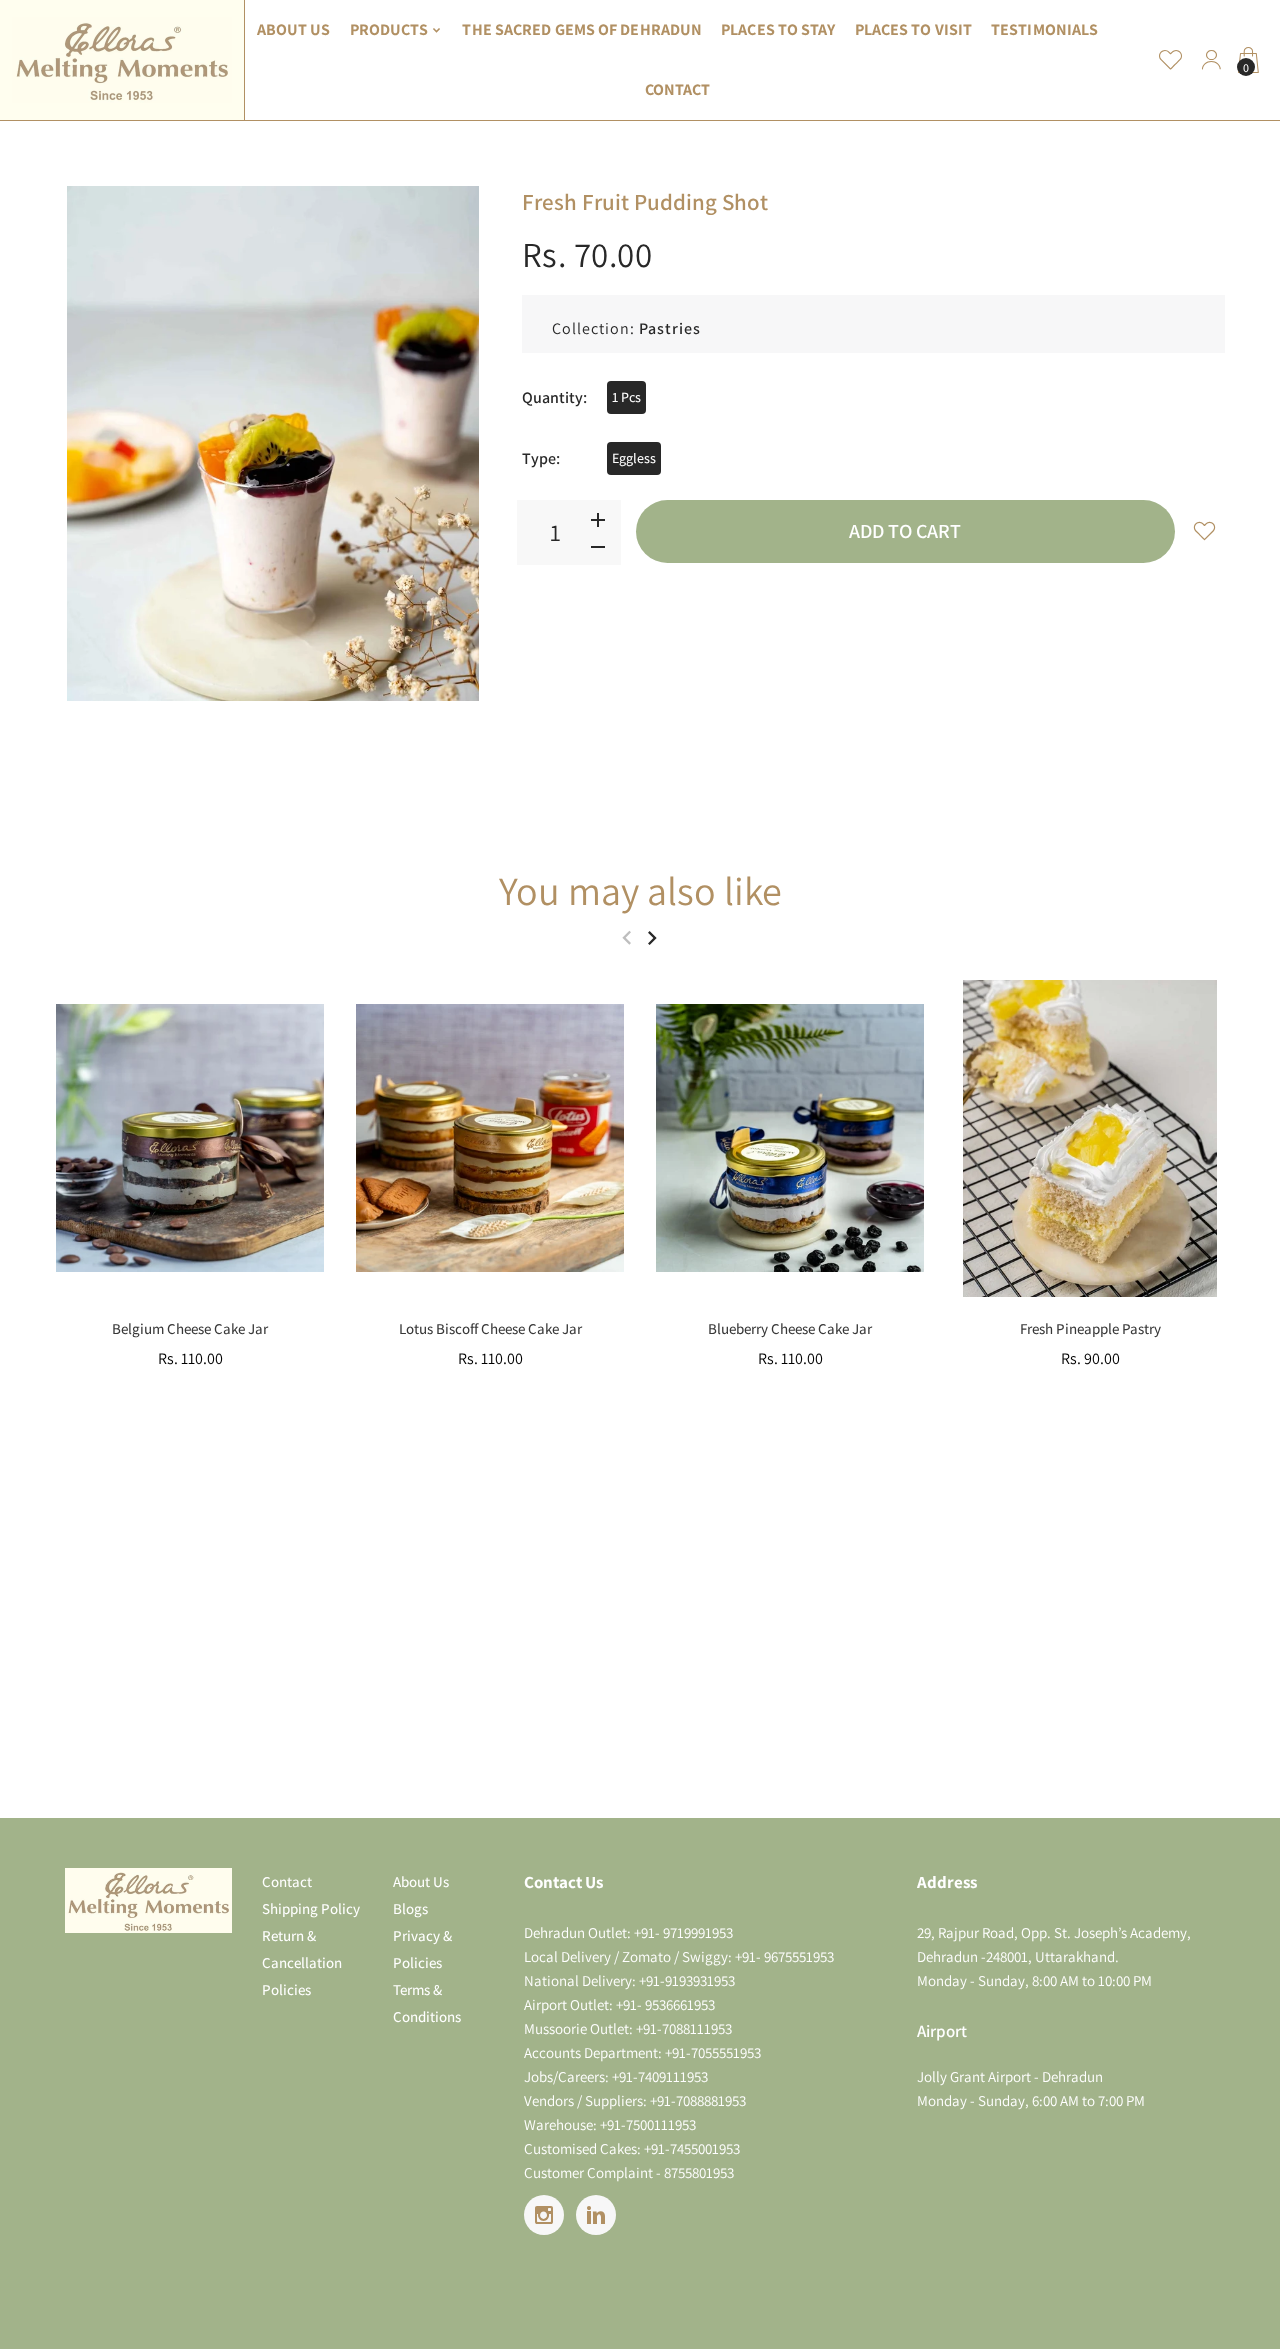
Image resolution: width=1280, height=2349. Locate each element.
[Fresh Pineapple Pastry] (1090, 1138)
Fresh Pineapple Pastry (1090, 1328)
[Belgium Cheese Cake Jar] (190, 1138)
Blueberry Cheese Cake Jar (790, 1328)
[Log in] (1211, 60)
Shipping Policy (311, 1908)
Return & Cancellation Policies (302, 1962)
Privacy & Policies (422, 1949)
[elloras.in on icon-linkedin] (596, 2215)
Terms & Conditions (427, 2003)
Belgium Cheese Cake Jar (190, 1328)
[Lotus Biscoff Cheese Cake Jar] (490, 1138)
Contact (287, 1881)
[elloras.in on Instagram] (544, 2215)
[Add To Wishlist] (1205, 530)
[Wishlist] (1171, 60)
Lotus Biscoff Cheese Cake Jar (490, 1328)
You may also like (640, 890)
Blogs (410, 1908)
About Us (421, 1881)
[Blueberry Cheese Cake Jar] (790, 1138)
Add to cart (905, 531)
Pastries (670, 328)
